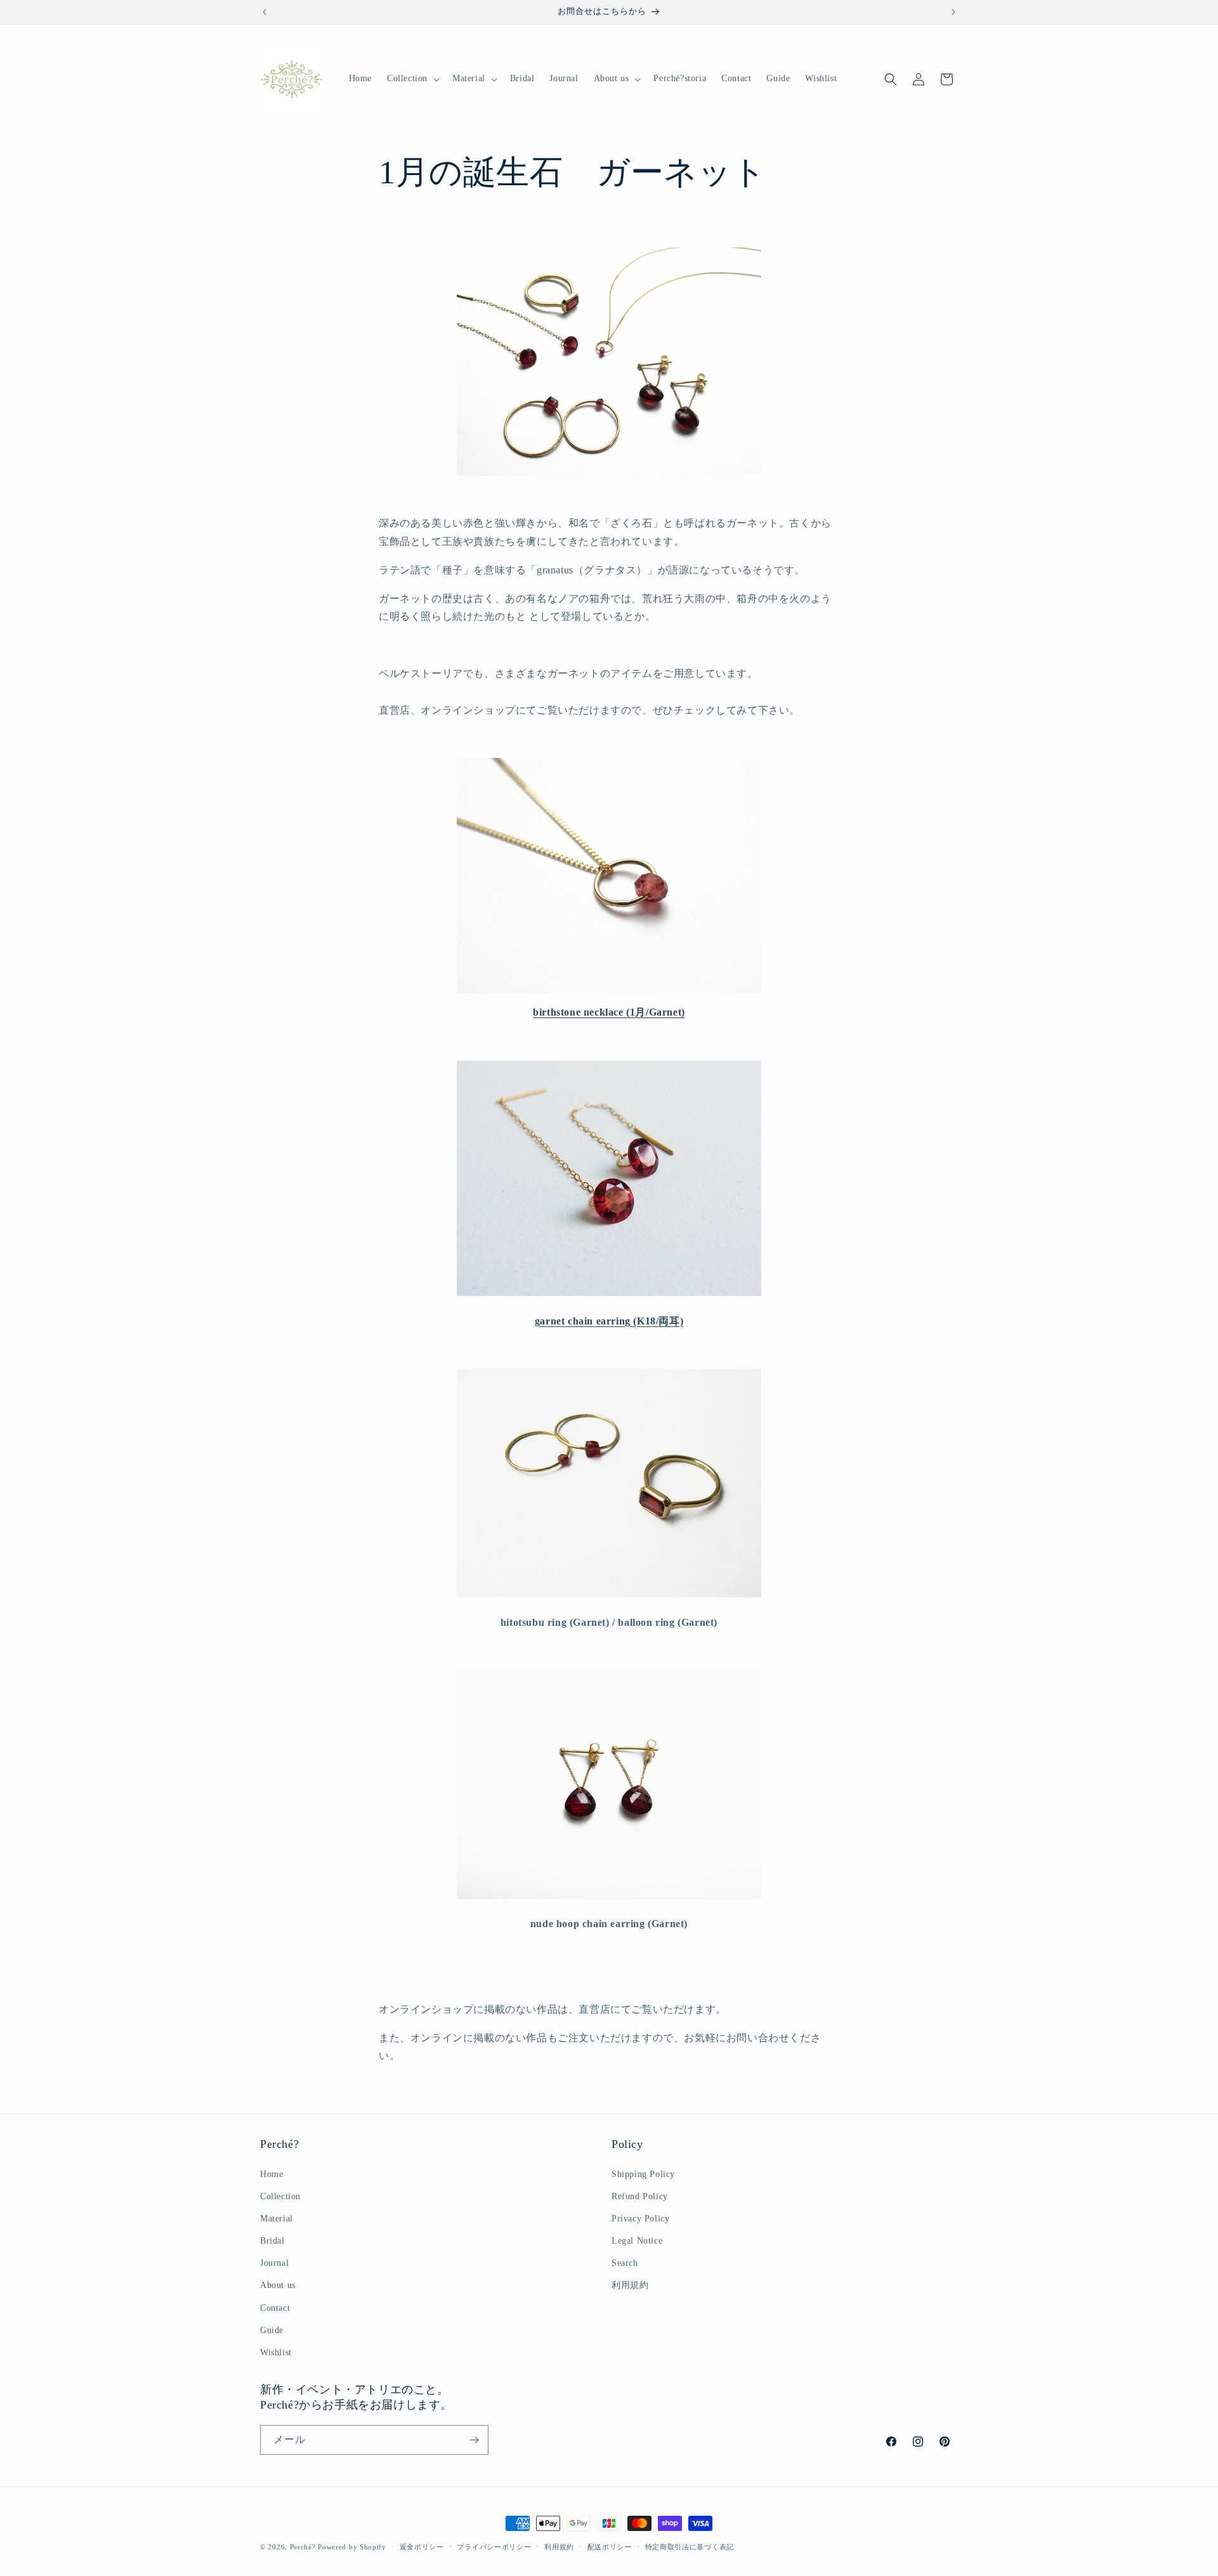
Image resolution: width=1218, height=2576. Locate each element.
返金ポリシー (422, 2547)
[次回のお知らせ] (953, 12)
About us (278, 2285)
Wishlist (276, 2352)
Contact (275, 2308)
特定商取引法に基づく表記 (690, 2547)
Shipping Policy (643, 2174)
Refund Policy (640, 2196)
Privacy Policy (640, 2219)
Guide (272, 2330)
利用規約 (630, 2285)
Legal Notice (637, 2241)
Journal (274, 2263)
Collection (280, 2196)
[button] (412, 79)
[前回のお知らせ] (265, 12)
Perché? (303, 2547)
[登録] (474, 2440)
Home (272, 2174)
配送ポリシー (610, 2547)
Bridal (272, 2241)
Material (277, 2219)
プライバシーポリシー (494, 2547)
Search (625, 2263)
